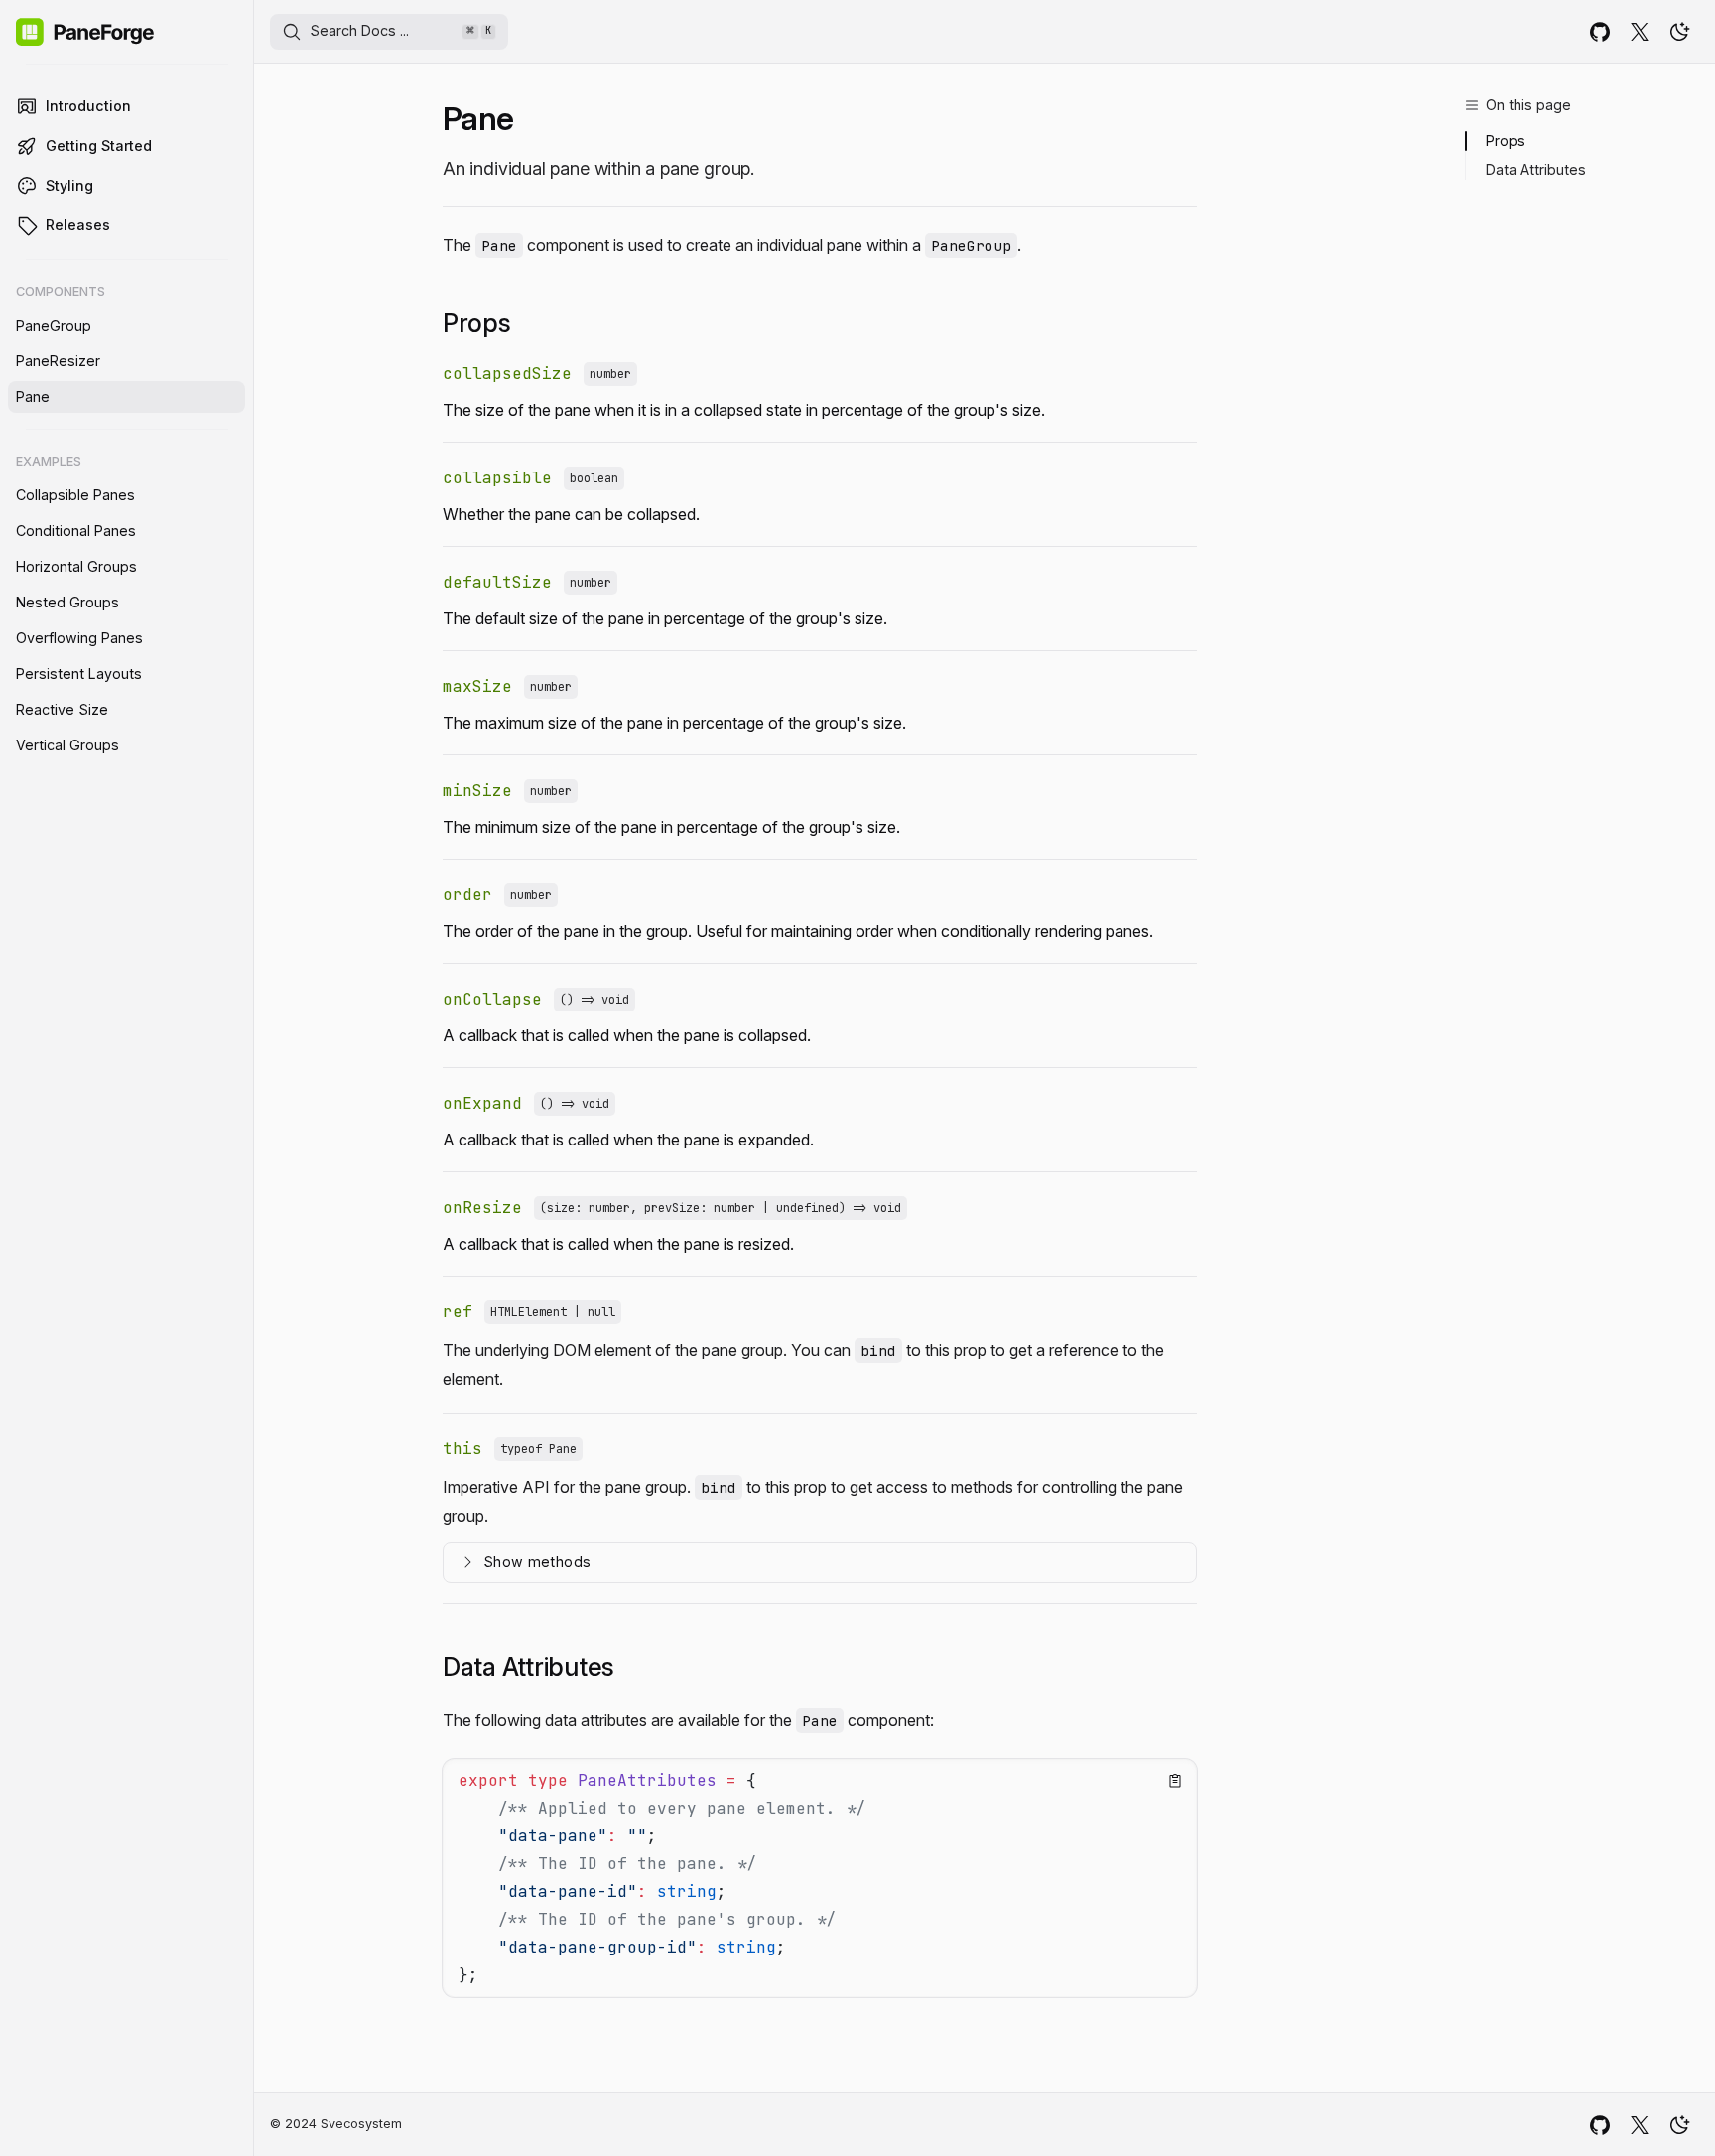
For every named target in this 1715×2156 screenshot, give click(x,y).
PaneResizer (58, 361)
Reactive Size (62, 709)
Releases (78, 225)
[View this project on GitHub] (1600, 32)
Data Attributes (1536, 169)
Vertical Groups (67, 745)
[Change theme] (1679, 32)
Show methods (537, 1562)
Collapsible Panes (75, 495)
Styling (69, 185)
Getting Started (99, 145)
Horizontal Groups (76, 566)
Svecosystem (361, 2124)
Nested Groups (67, 602)
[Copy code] (1175, 1781)
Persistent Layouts (79, 674)
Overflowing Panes (79, 638)
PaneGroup (54, 325)
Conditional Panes (76, 531)
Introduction (88, 106)
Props (1506, 140)
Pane (33, 397)
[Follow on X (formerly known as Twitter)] (1640, 32)
